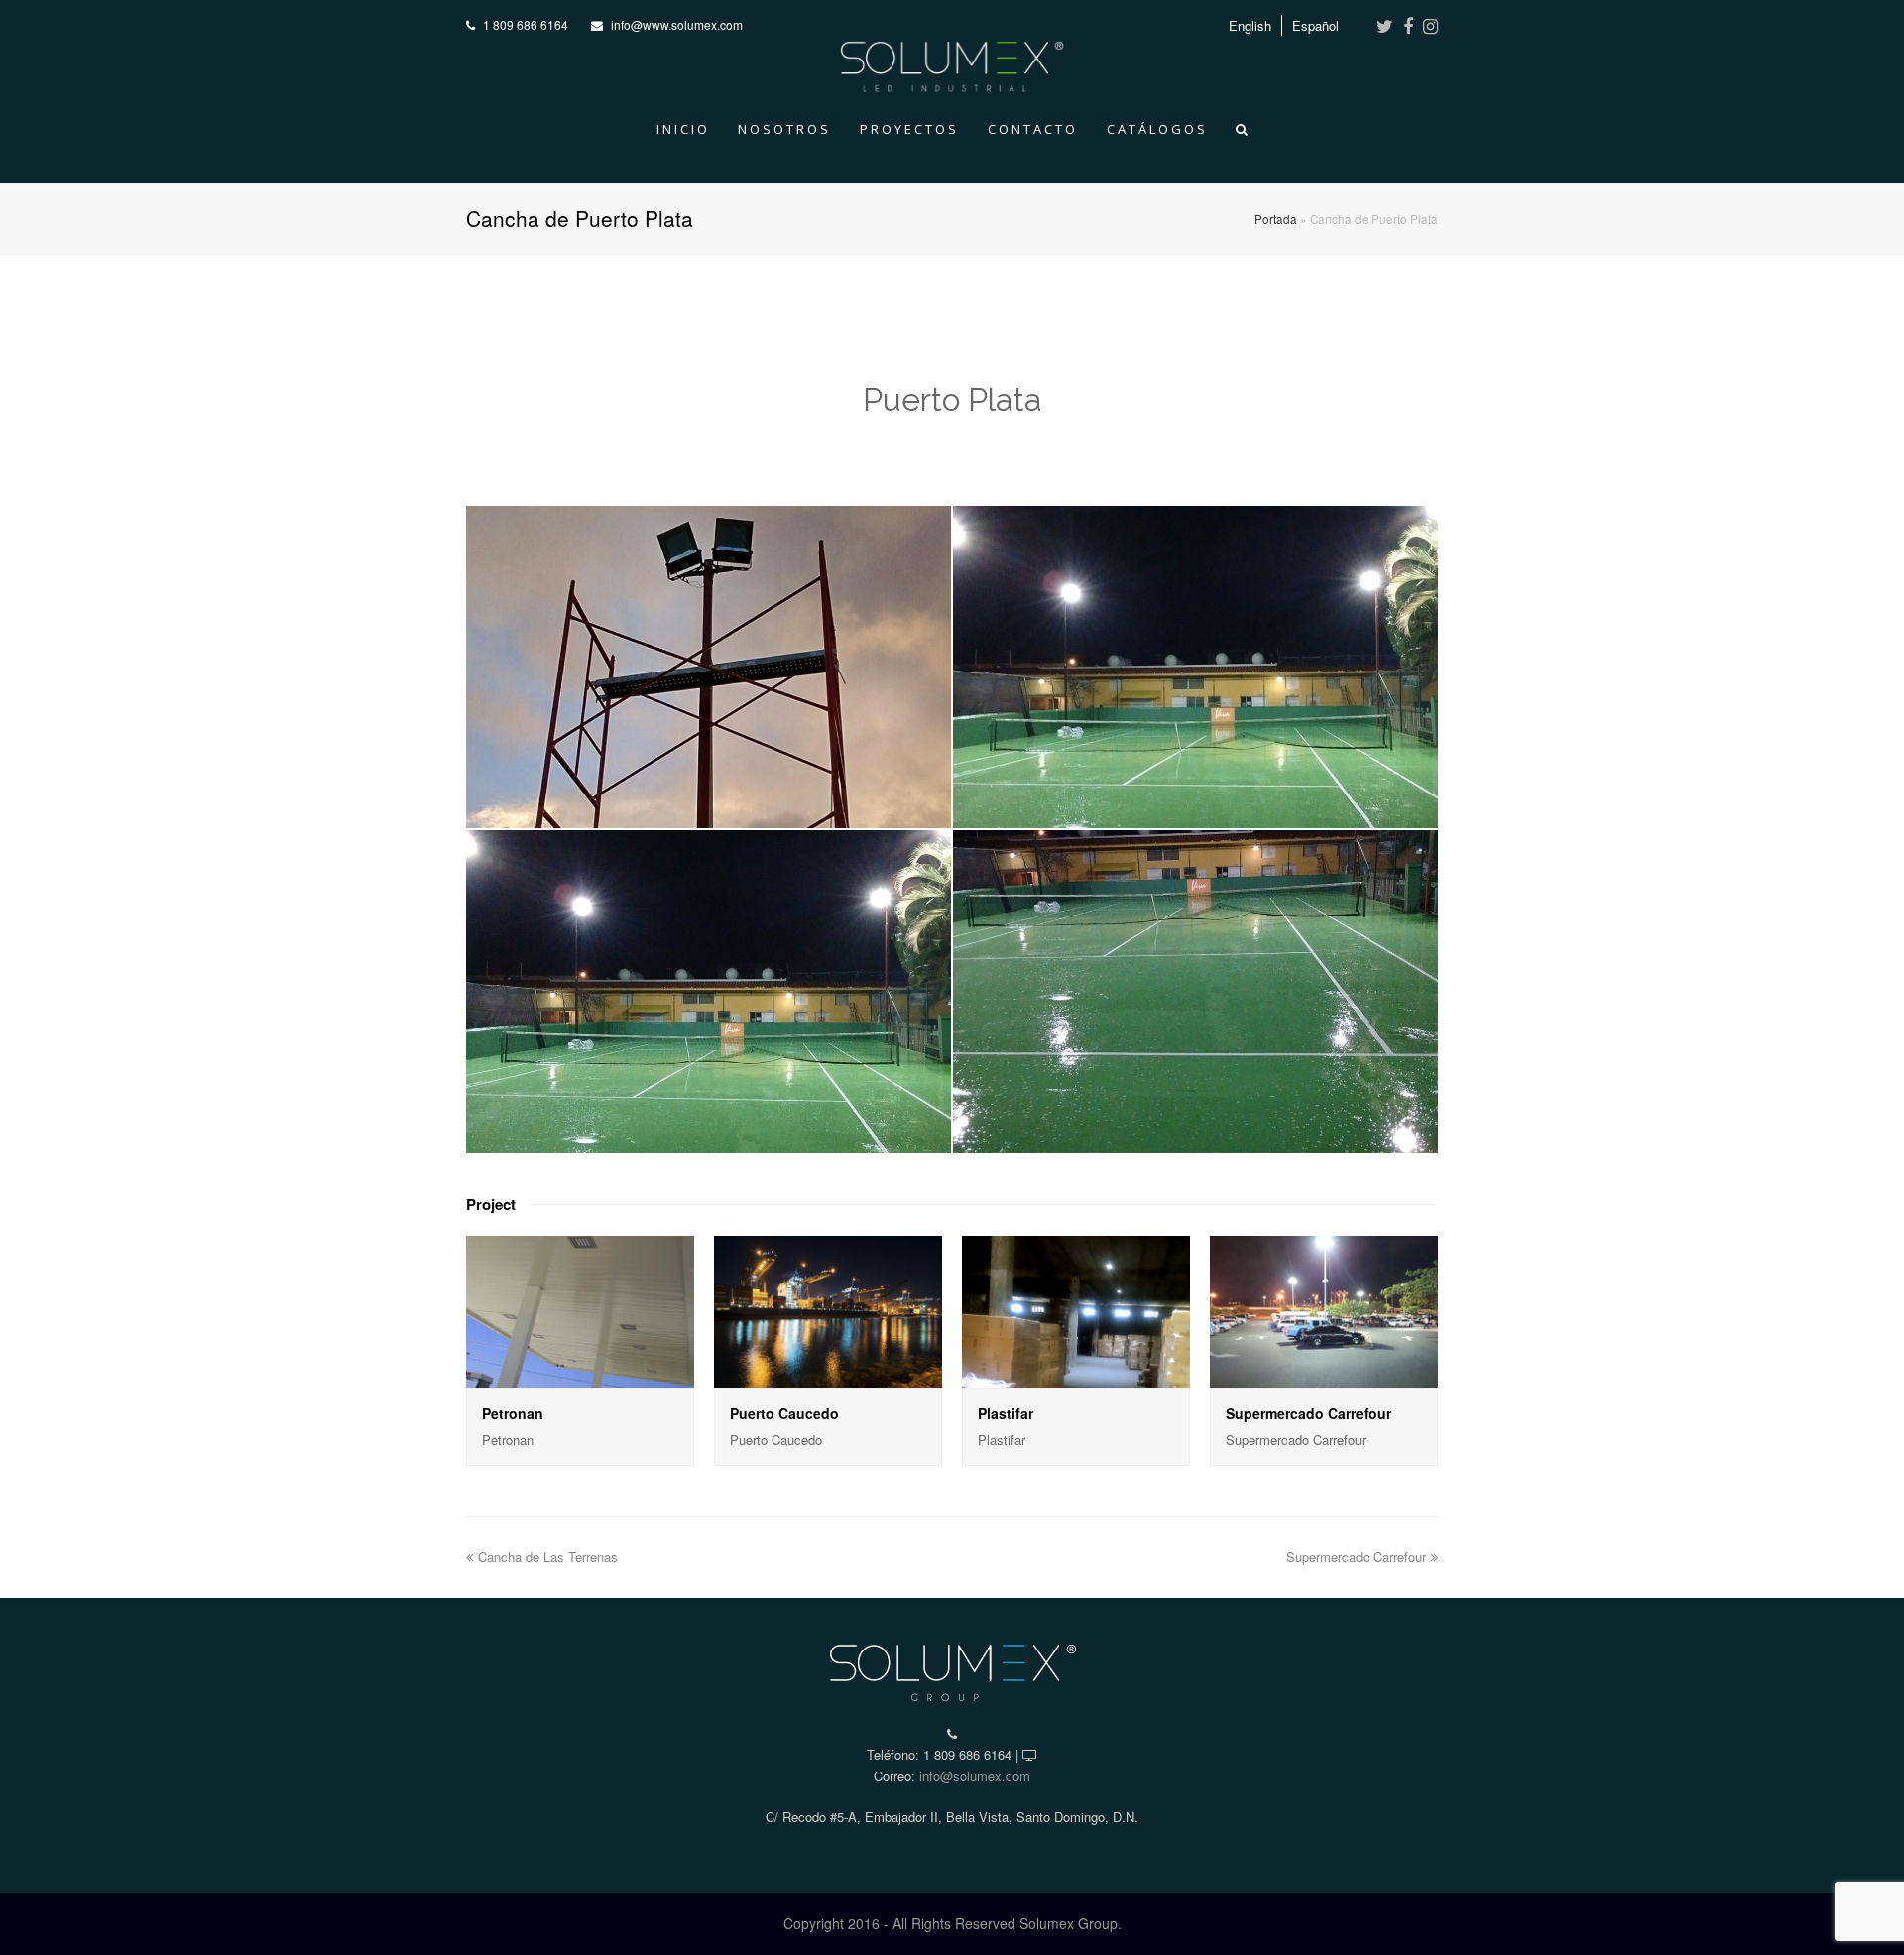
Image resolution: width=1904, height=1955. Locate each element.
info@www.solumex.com (677, 24)
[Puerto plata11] (709, 668)
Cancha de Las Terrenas (548, 1557)
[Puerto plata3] (709, 992)
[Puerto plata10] (1195, 668)
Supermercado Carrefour (1309, 1413)
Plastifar (1006, 1413)
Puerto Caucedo (784, 1413)
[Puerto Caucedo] (828, 1312)
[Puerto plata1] (1195, 992)
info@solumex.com (975, 1776)
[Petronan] (580, 1312)
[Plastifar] (1076, 1312)
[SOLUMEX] (952, 62)
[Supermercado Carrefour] (1324, 1312)
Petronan (513, 1413)
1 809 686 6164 (526, 24)
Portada (1276, 219)
